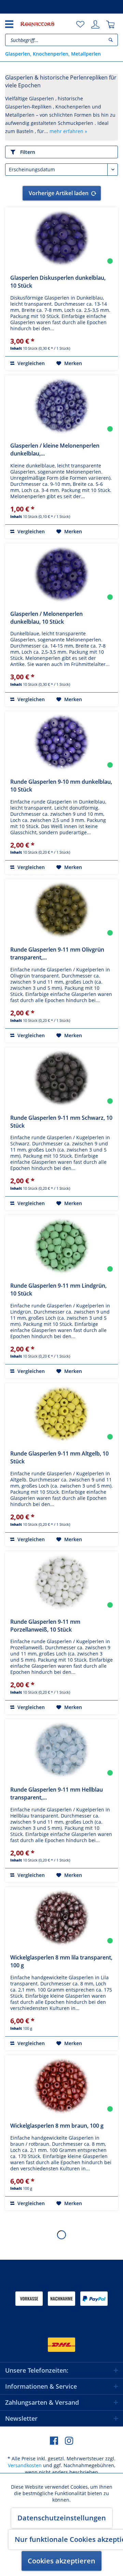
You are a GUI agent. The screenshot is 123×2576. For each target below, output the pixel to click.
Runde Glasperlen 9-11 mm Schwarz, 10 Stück (61, 1122)
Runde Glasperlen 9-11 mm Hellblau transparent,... (57, 1793)
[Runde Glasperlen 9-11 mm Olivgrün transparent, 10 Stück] (61, 910)
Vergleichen (30, 363)
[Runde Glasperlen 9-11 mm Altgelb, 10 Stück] (61, 1414)
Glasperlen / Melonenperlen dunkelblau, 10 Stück (46, 618)
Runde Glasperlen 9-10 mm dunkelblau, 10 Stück (61, 786)
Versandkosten (25, 2465)
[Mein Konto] (95, 25)
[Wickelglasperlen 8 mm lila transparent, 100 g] (61, 1918)
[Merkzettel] (80, 25)
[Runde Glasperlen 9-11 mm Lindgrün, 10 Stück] (61, 1246)
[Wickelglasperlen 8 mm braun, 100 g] (61, 2086)
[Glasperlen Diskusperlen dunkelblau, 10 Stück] (61, 238)
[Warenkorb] (110, 25)
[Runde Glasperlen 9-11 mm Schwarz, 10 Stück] (61, 1078)
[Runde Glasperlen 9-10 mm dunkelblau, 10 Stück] (61, 742)
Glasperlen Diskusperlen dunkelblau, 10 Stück (58, 282)
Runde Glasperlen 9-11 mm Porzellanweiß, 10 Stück (45, 1626)
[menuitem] (80, 25)
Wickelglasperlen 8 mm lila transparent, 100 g (61, 1961)
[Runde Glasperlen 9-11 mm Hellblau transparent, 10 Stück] (61, 1750)
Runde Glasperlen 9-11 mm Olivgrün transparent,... (57, 953)
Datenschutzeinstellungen (62, 2518)
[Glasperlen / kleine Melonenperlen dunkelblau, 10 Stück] (61, 406)
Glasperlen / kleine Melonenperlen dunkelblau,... (55, 450)
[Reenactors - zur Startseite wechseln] (37, 24)
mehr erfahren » (68, 131)
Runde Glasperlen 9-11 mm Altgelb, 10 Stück (59, 1457)
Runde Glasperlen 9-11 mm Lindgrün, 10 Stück (58, 1290)
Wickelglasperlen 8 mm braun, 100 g (57, 2126)
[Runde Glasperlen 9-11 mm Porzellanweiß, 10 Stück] (61, 1582)
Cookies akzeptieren (61, 2561)
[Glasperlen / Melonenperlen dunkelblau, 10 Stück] (61, 574)
